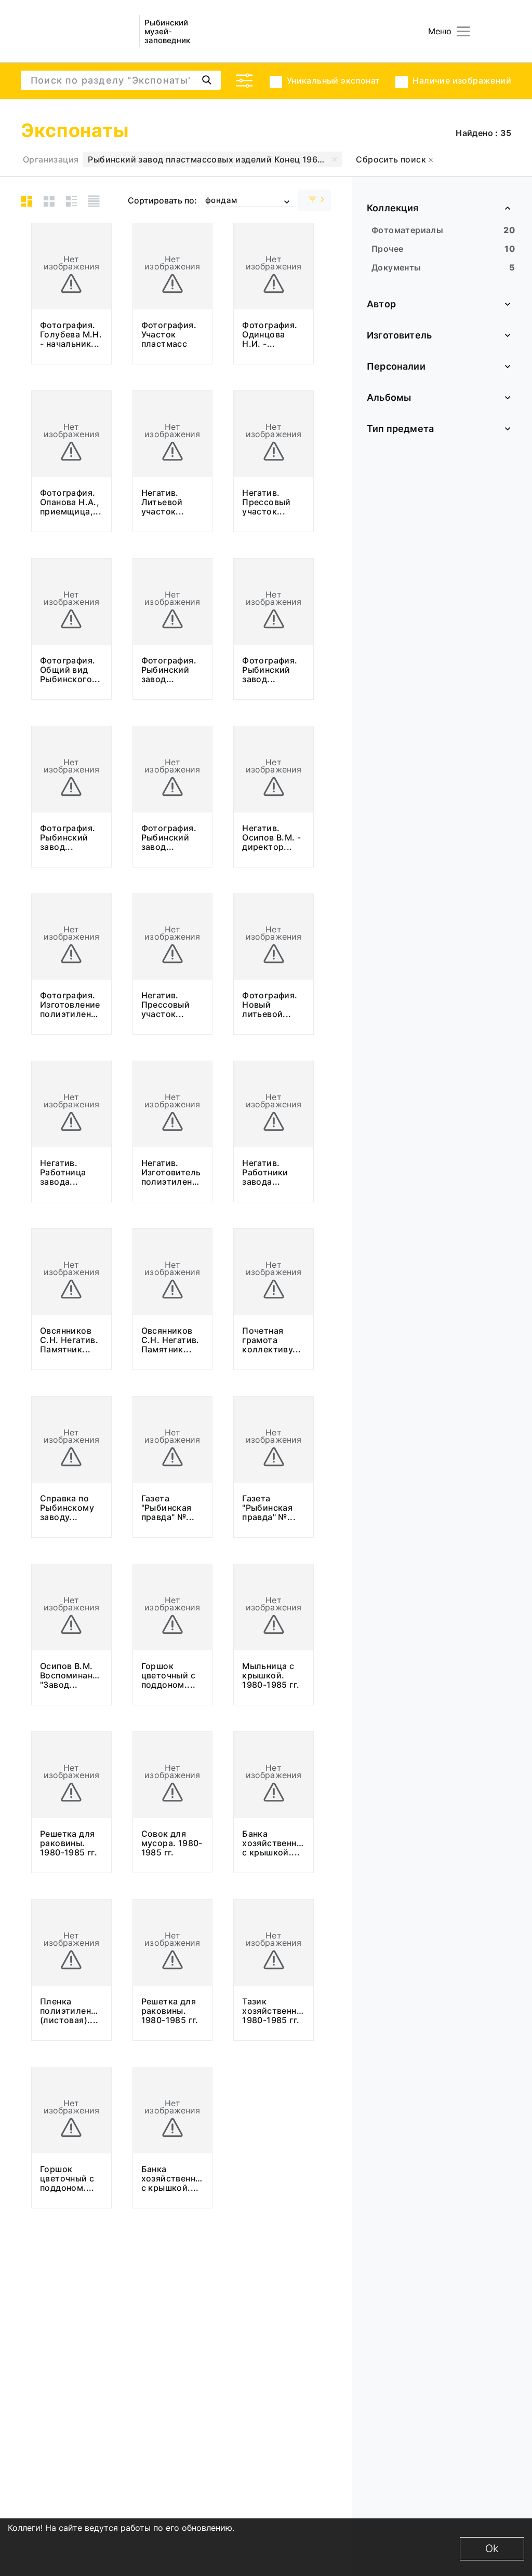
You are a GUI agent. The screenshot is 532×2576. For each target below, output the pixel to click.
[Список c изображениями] (71, 201)
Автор (381, 304)
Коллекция (393, 208)
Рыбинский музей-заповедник (167, 31)
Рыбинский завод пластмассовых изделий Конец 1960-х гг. (215, 159)
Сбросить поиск (392, 159)
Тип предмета (400, 429)
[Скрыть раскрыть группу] (314, 200)
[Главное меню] (463, 31)
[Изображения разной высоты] (27, 201)
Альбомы (389, 397)
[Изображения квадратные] (49, 201)
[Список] (94, 201)
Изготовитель (399, 335)
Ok (492, 2548)
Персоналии (396, 366)
